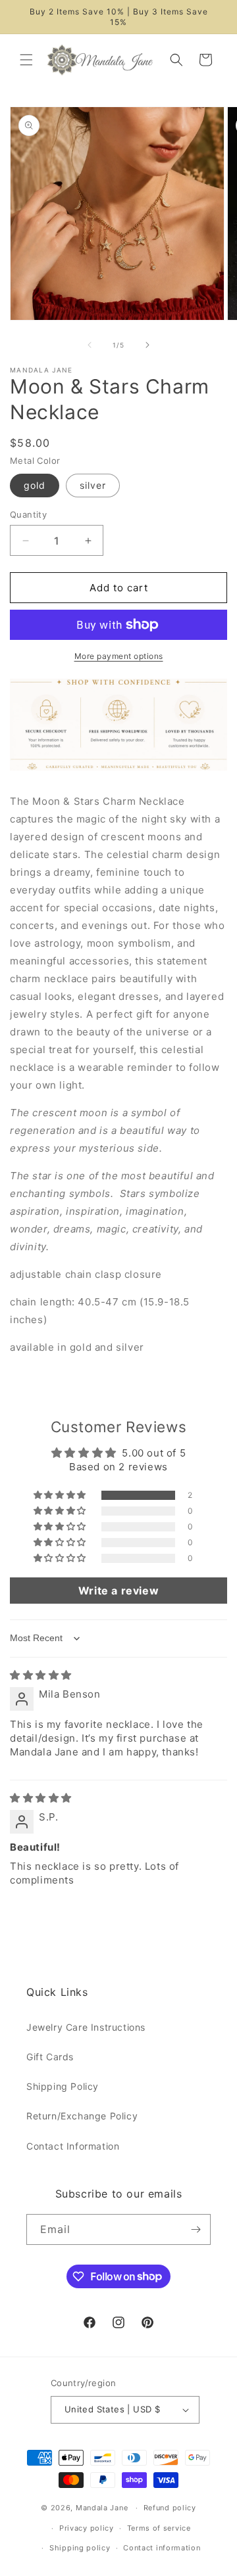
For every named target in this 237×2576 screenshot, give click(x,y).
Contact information (162, 2548)
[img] (41, 1675)
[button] (26, 60)
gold (35, 485)
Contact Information (73, 2146)
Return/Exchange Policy (82, 2116)
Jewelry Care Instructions (86, 2027)
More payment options (119, 656)
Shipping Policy (63, 2086)
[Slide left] (90, 345)
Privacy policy (87, 2528)
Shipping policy (80, 2548)
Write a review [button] (118, 1591)
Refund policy (170, 2508)
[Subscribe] (196, 2229)
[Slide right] (147, 345)
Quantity (28, 514)
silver (93, 485)
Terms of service (159, 2528)
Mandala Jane (102, 2508)
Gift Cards (50, 2057)
